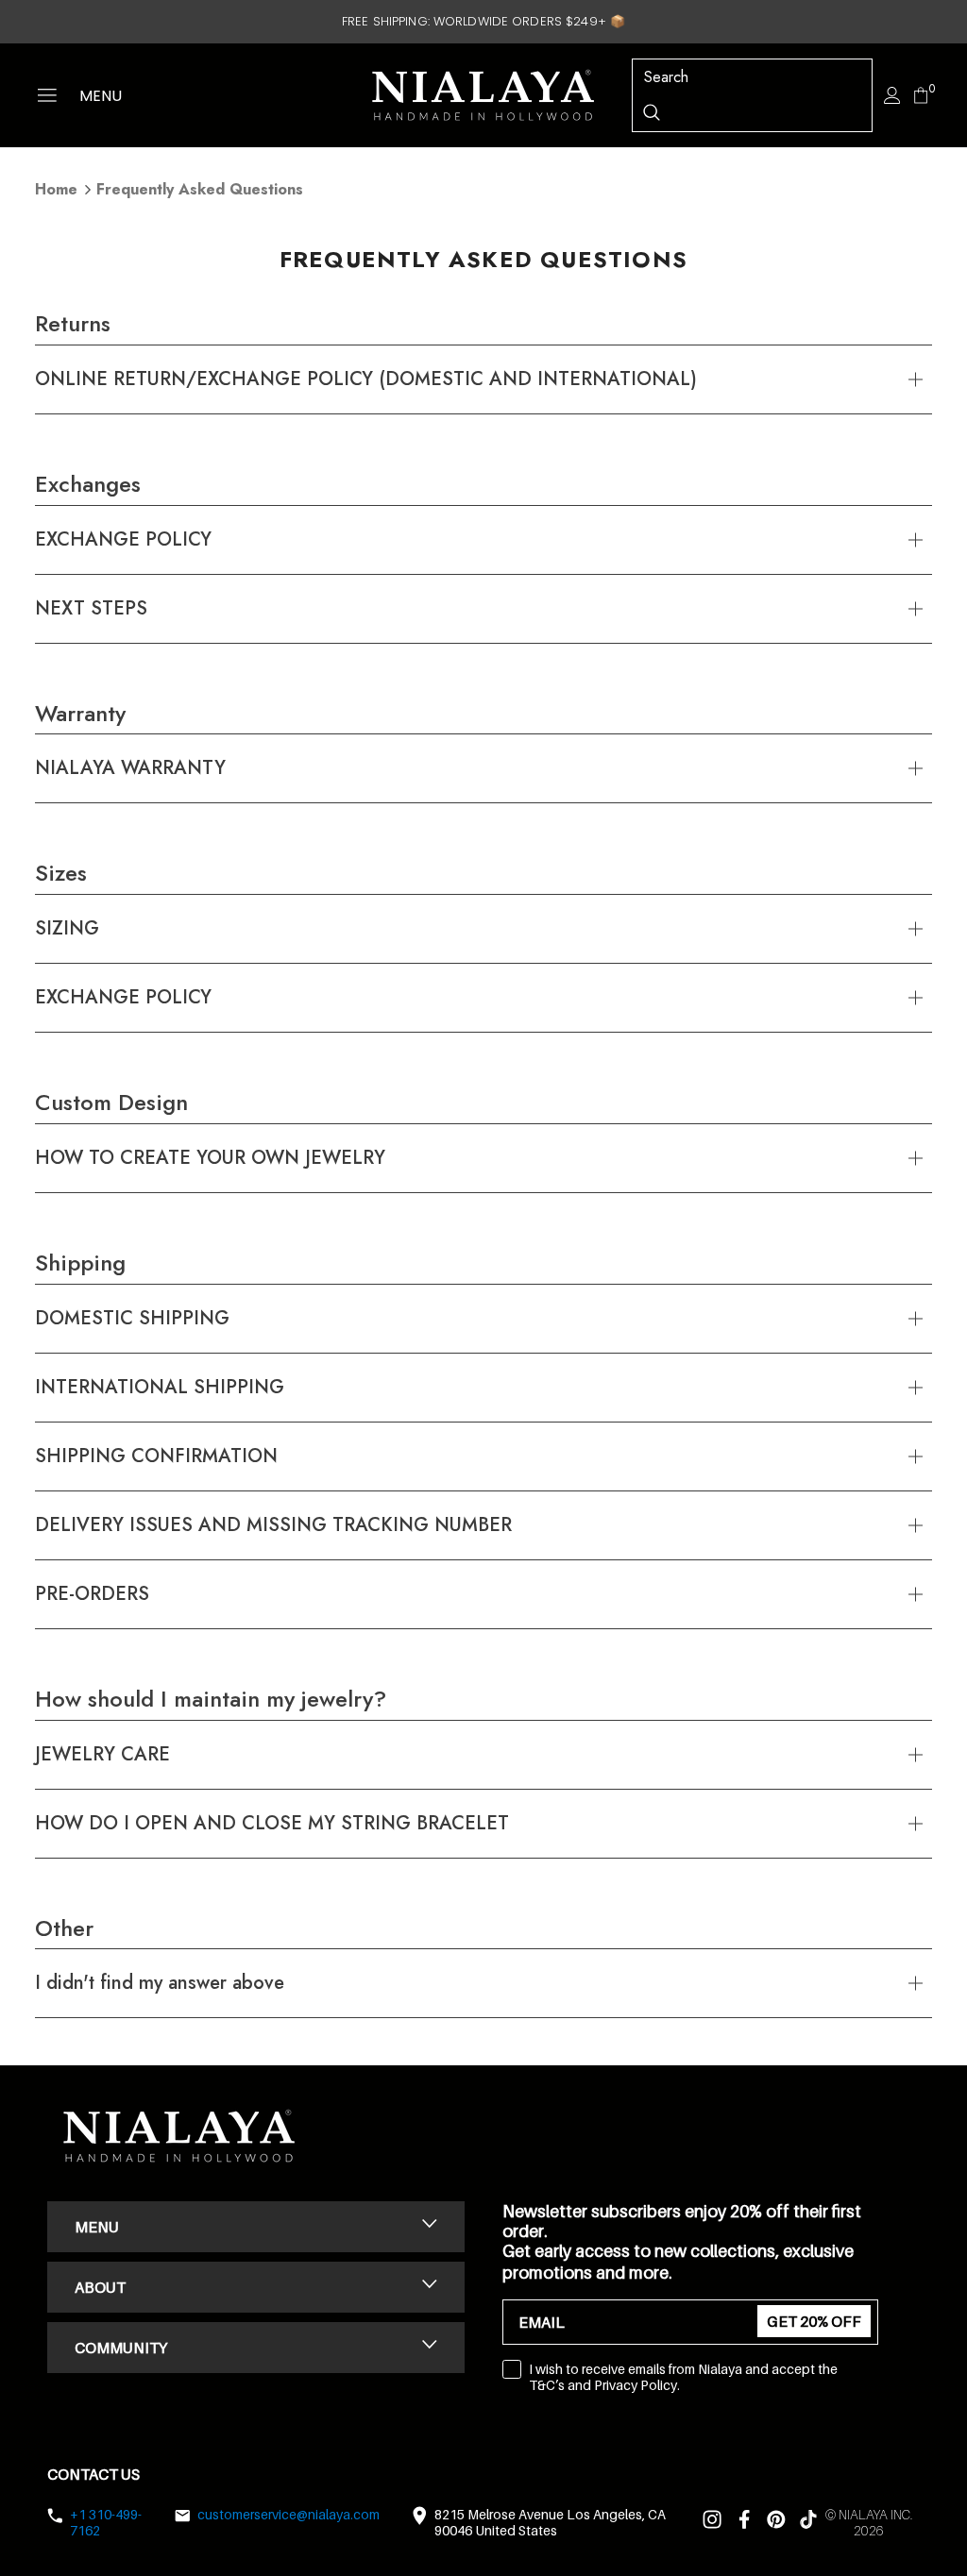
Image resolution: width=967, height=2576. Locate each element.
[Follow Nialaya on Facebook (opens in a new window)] (744, 2523)
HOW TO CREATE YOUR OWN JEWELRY (210, 1158)
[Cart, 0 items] (921, 99)
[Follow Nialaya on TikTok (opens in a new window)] (808, 2523)
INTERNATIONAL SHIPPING (160, 1387)
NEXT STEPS (91, 608)
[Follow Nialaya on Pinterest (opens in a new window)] (776, 2523)
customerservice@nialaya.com (288, 2514)
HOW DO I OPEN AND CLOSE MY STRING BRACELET (272, 1823)
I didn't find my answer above (160, 1983)
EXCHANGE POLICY (123, 539)
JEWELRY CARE (102, 1754)
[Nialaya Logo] (483, 95)
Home (56, 189)
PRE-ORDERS (92, 1594)
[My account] (892, 95)
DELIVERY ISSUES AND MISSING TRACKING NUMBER (273, 1525)
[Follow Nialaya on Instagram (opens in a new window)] (712, 2523)
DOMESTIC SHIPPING (132, 1318)
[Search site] (652, 112)
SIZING (67, 928)
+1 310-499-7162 (106, 2522)
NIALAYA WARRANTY (130, 768)
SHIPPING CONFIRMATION (156, 1456)
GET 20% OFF (814, 2321)
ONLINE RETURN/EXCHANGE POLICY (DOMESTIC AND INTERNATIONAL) (366, 379)
